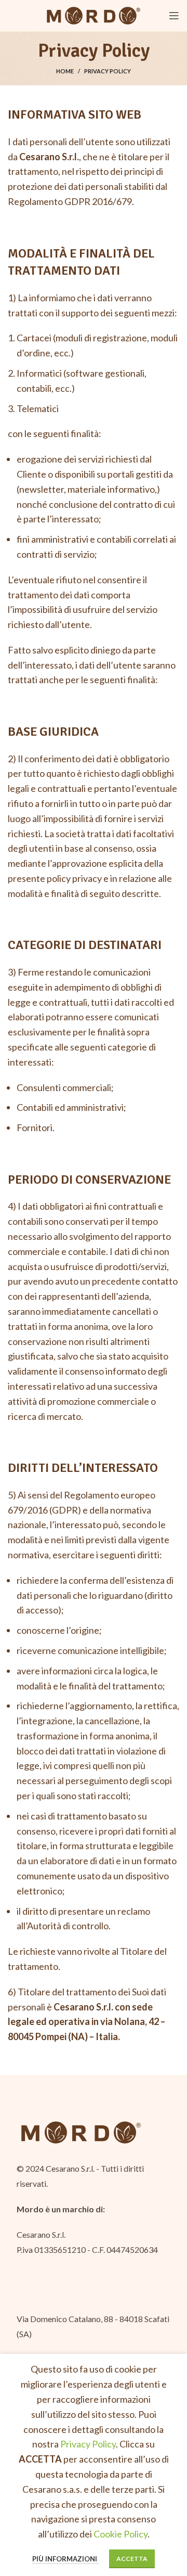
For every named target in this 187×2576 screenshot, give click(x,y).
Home (65, 71)
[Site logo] (94, 15)
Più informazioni (65, 2559)
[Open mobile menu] (174, 16)
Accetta (132, 2559)
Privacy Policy (88, 2444)
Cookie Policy (121, 2534)
